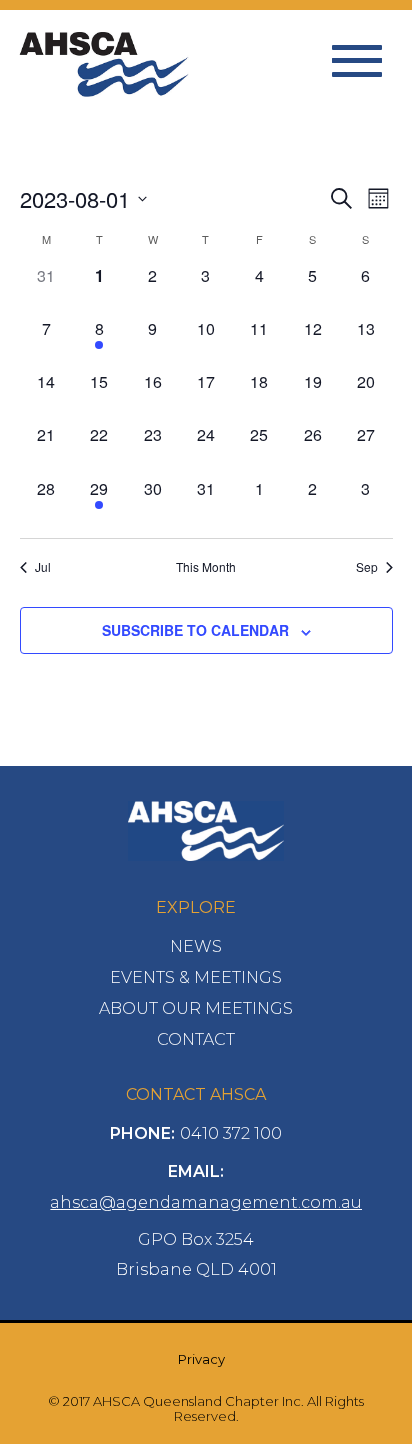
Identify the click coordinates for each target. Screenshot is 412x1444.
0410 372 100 (231, 1133)
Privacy (201, 1359)
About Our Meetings (196, 1008)
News (196, 946)
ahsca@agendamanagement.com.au (206, 1202)
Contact (196, 1039)
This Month (206, 567)
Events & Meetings (196, 977)
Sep (367, 567)
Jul (43, 567)
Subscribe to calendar (195, 630)
